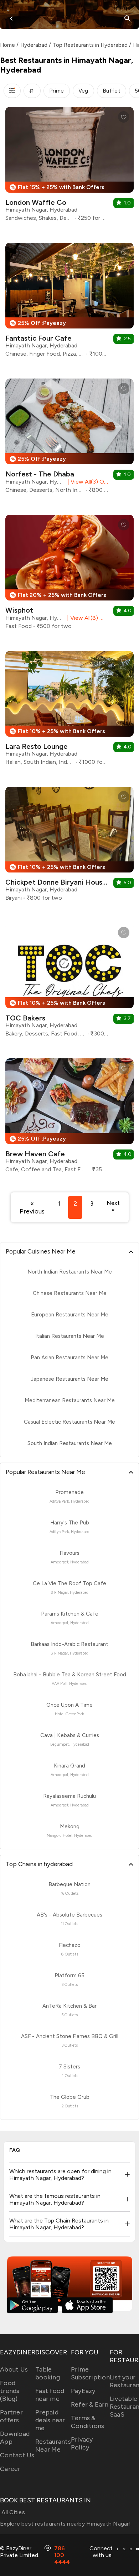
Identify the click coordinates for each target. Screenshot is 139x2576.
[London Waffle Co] (69, 167)
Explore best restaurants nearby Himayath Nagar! (65, 2524)
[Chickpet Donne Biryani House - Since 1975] (69, 847)
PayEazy (83, 2391)
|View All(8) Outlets (86, 618)
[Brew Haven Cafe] (69, 1118)
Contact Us (17, 2455)
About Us (14, 2369)
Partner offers (11, 2416)
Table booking (48, 2373)
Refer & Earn (90, 2404)
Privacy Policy (82, 2443)
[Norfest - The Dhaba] (69, 439)
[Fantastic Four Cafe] (69, 303)
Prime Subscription (90, 2373)
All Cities (12, 2512)
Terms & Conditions (88, 2422)
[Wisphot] (69, 575)
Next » (113, 1206)
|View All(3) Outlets (86, 482)
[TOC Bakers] (69, 982)
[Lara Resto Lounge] (69, 711)
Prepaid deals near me (50, 2420)
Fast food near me (50, 2395)
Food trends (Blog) (10, 2391)
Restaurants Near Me (53, 2446)
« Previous (32, 1207)
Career (10, 2469)
